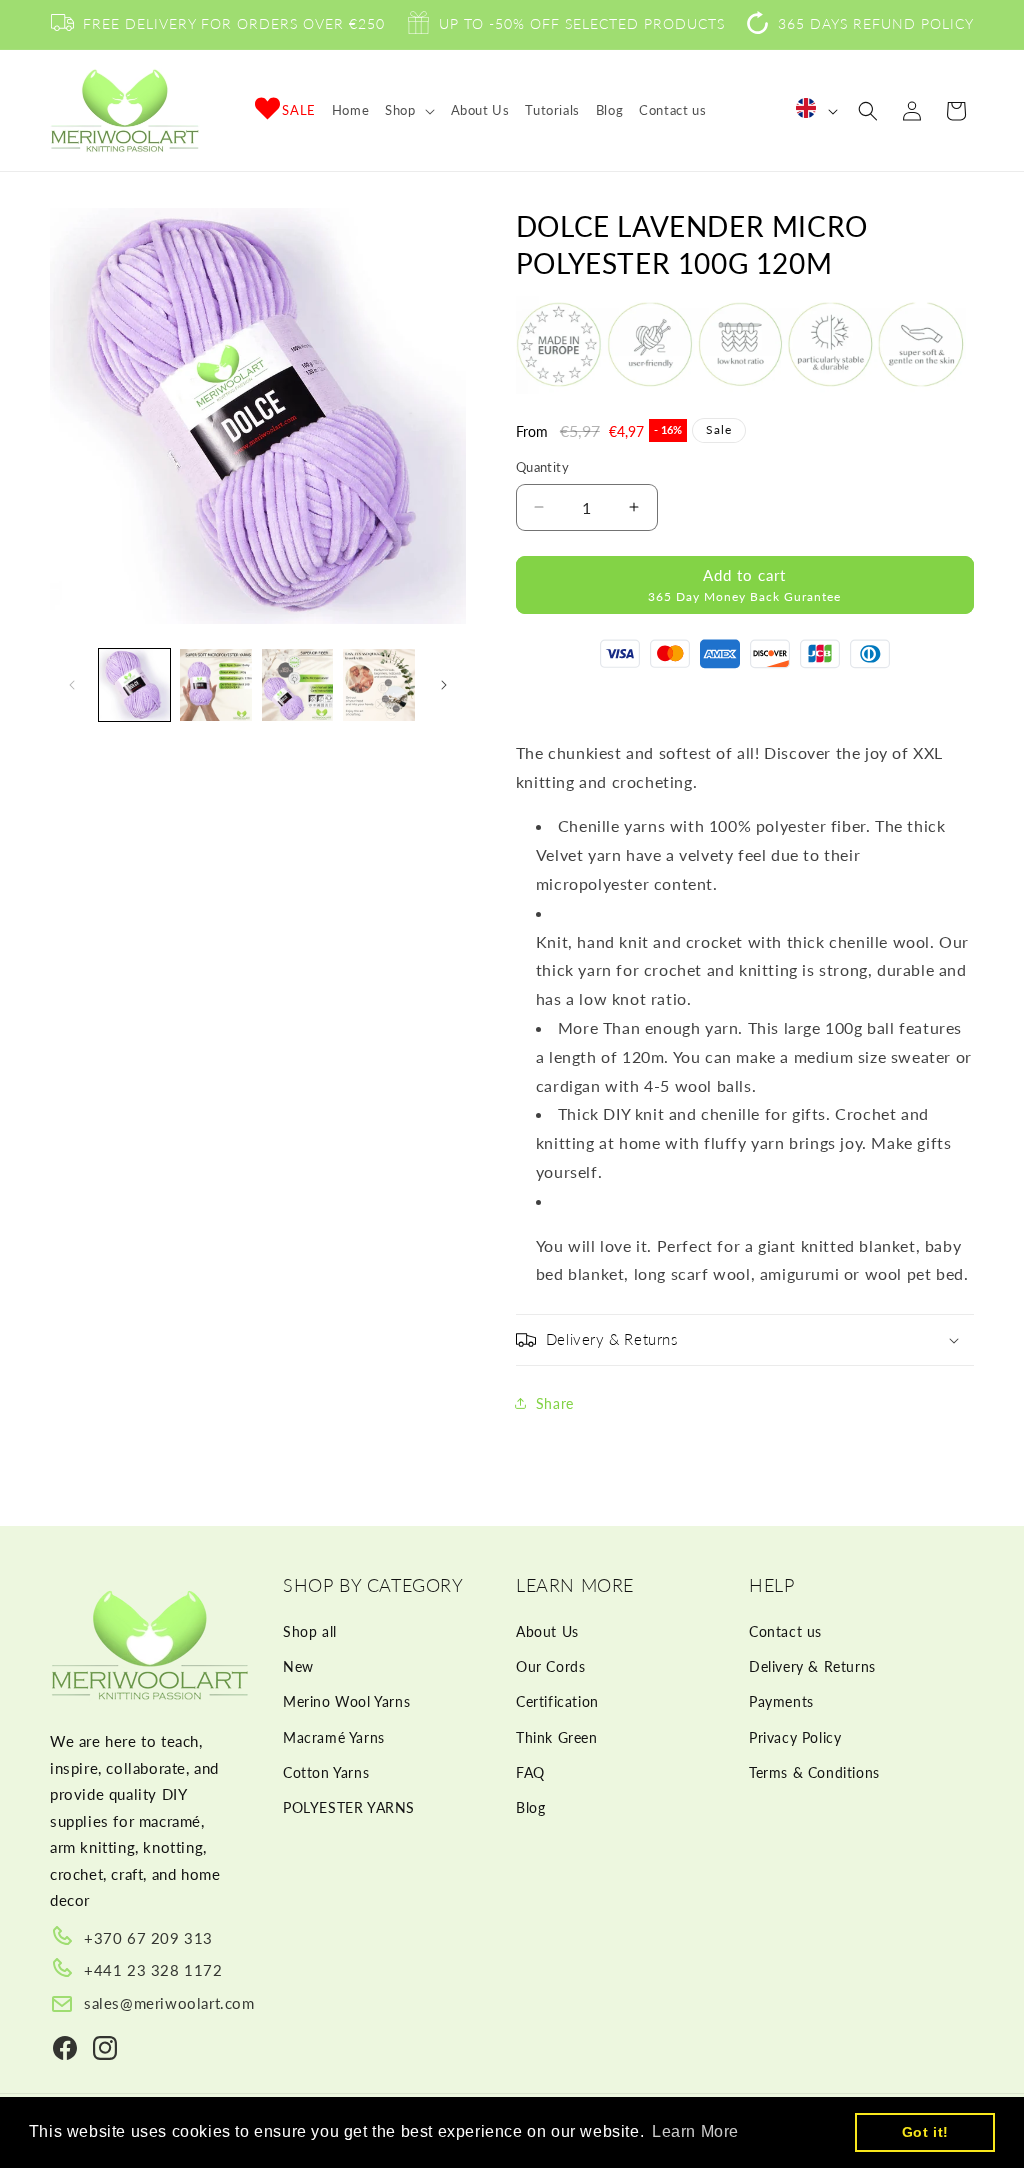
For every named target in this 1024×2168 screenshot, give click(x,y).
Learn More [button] (695, 2131)
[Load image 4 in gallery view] (378, 684)
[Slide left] (72, 685)
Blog (530, 1807)
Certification (557, 1701)
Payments (781, 1701)
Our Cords (550, 1666)
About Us (547, 1631)
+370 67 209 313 (148, 1938)
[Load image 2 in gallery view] (215, 684)
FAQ (530, 1772)
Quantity (542, 467)
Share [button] (555, 1403)
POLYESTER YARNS (349, 1807)
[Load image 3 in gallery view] (297, 684)
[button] (409, 110)
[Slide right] (444, 685)
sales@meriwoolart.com (169, 2003)
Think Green (557, 1737)
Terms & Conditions (814, 1772)
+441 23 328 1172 (153, 1970)
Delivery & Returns (812, 1666)
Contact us (785, 1631)
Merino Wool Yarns (346, 1701)
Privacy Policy (795, 1737)
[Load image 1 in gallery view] (134, 684)
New (298, 1666)
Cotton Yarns (326, 1772)
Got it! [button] (925, 2132)
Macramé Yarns (334, 1737)
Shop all (310, 1631)
